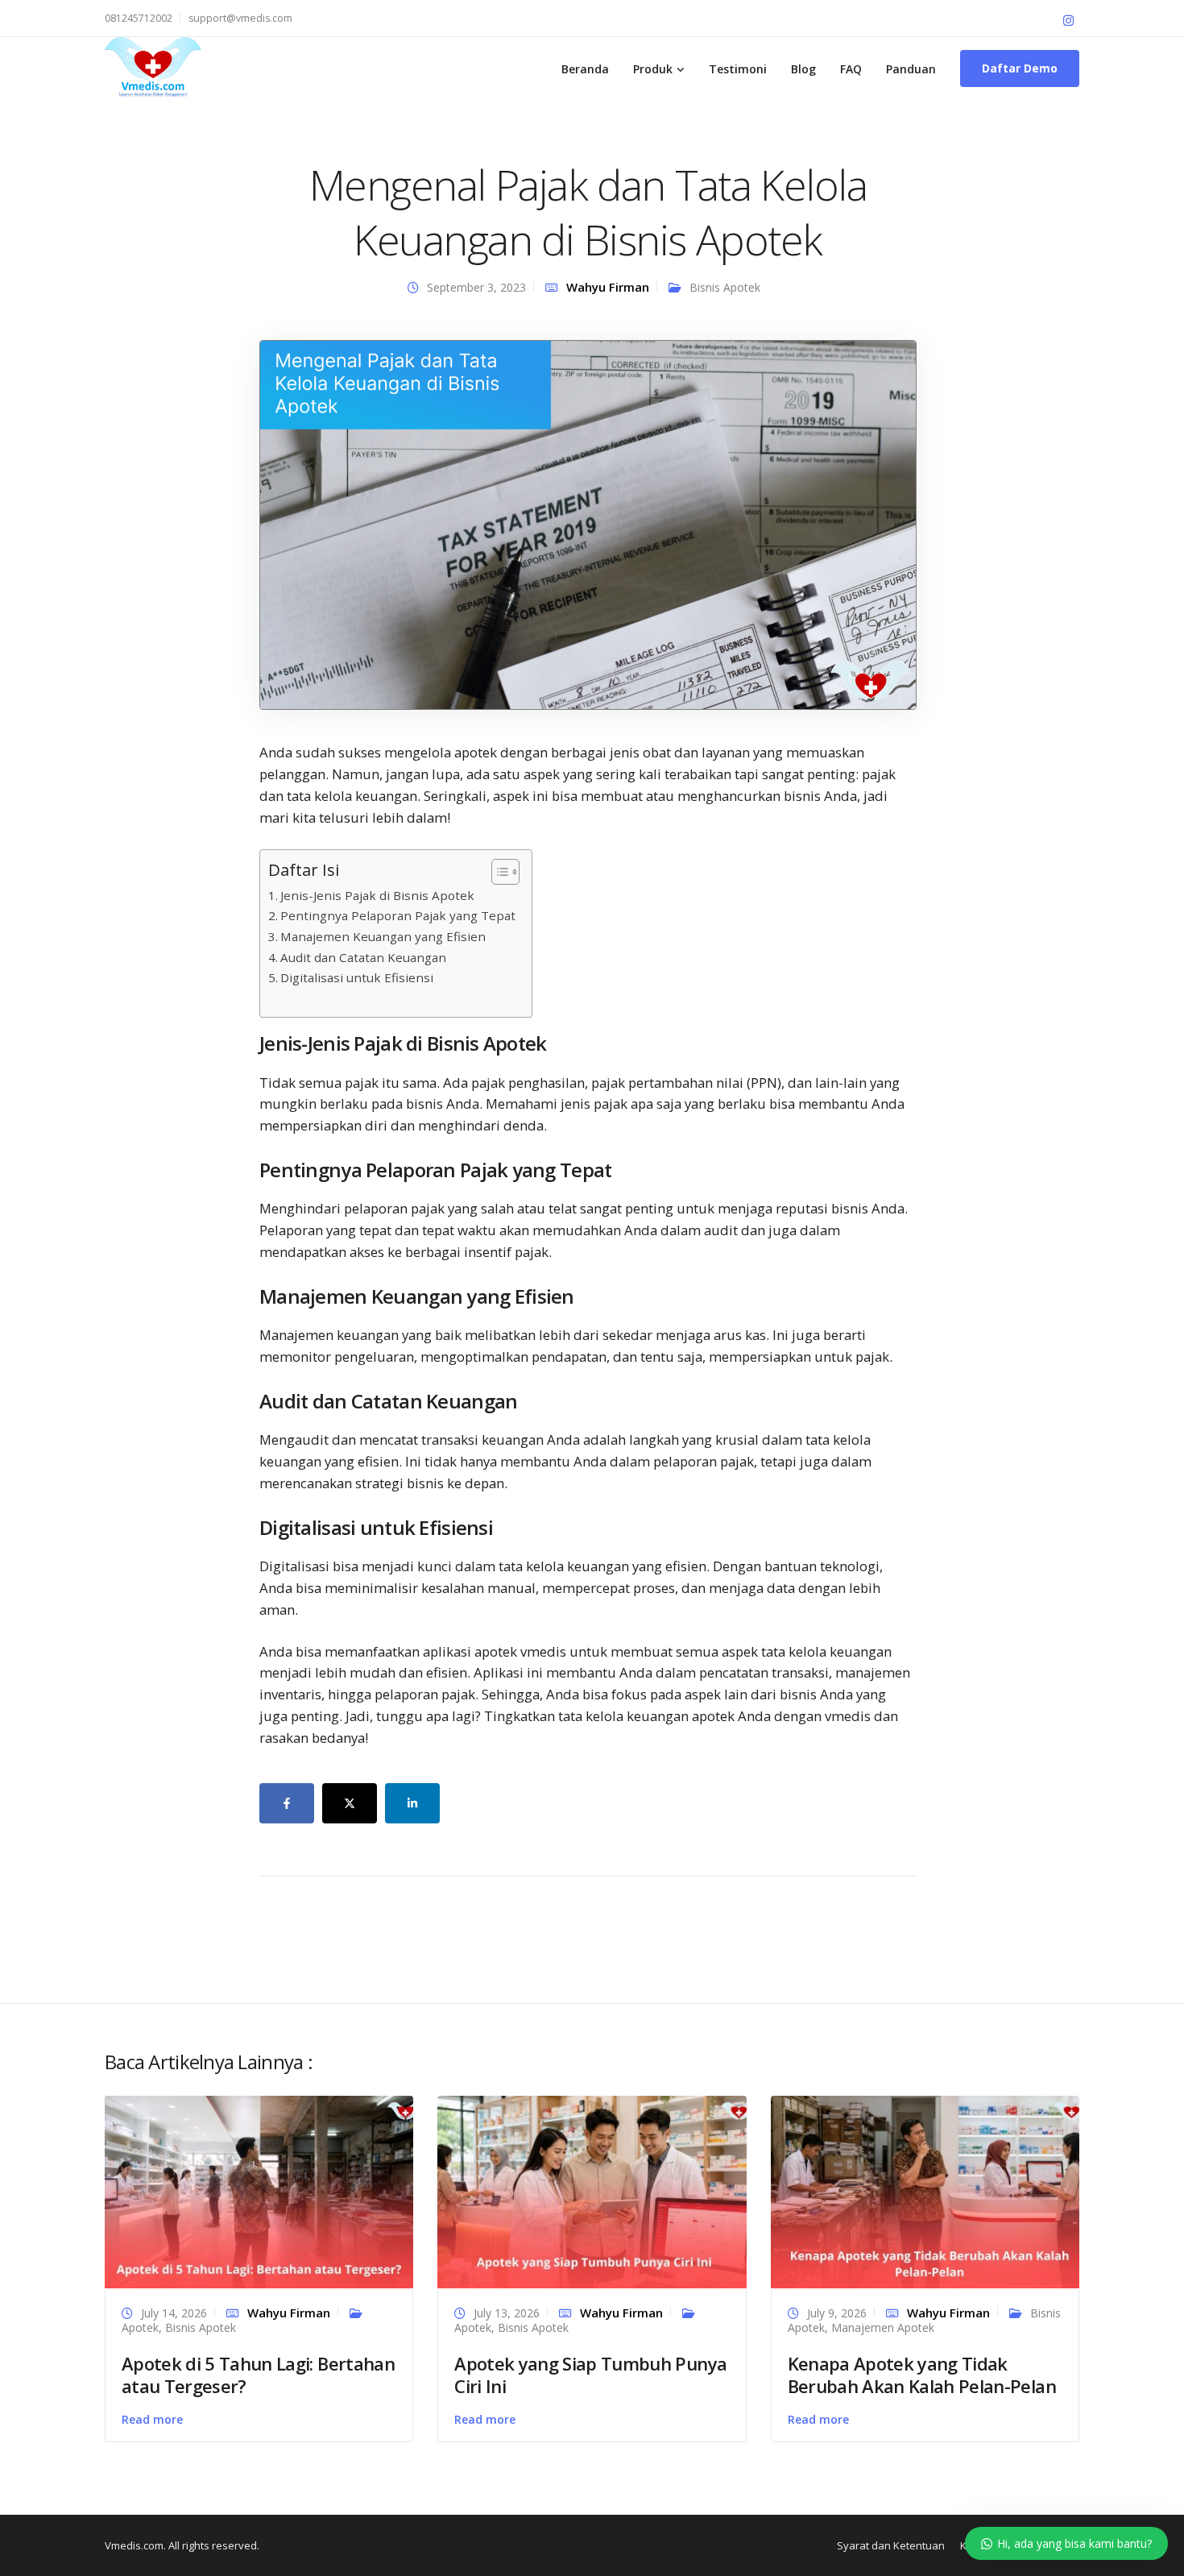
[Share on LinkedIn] (412, 1803)
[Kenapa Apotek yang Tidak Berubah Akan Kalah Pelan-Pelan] (925, 2190)
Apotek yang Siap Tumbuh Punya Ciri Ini (590, 2375)
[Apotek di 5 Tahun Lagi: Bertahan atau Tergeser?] (259, 2190)
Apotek (140, 2327)
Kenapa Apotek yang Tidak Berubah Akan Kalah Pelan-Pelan (922, 2375)
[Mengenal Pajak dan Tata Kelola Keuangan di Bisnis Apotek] (588, 523)
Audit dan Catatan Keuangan (363, 957)
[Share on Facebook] (287, 1803)
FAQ (851, 69)
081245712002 (139, 18)
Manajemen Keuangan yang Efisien (383, 936)
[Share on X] (350, 1803)
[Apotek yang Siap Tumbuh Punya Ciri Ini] (592, 2190)
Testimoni (738, 69)
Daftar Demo (1020, 68)
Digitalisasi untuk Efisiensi (357, 977)
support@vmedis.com (240, 18)
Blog (803, 69)
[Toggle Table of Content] (497, 872)
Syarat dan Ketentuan (891, 2545)
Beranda (585, 69)
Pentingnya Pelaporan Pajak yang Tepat (398, 915)
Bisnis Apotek (725, 287)
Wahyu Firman (608, 287)
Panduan (911, 69)
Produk (653, 69)
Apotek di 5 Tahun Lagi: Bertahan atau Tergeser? (258, 2375)
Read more (152, 2419)
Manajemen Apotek (883, 2327)
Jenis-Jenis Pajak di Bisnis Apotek (377, 895)
